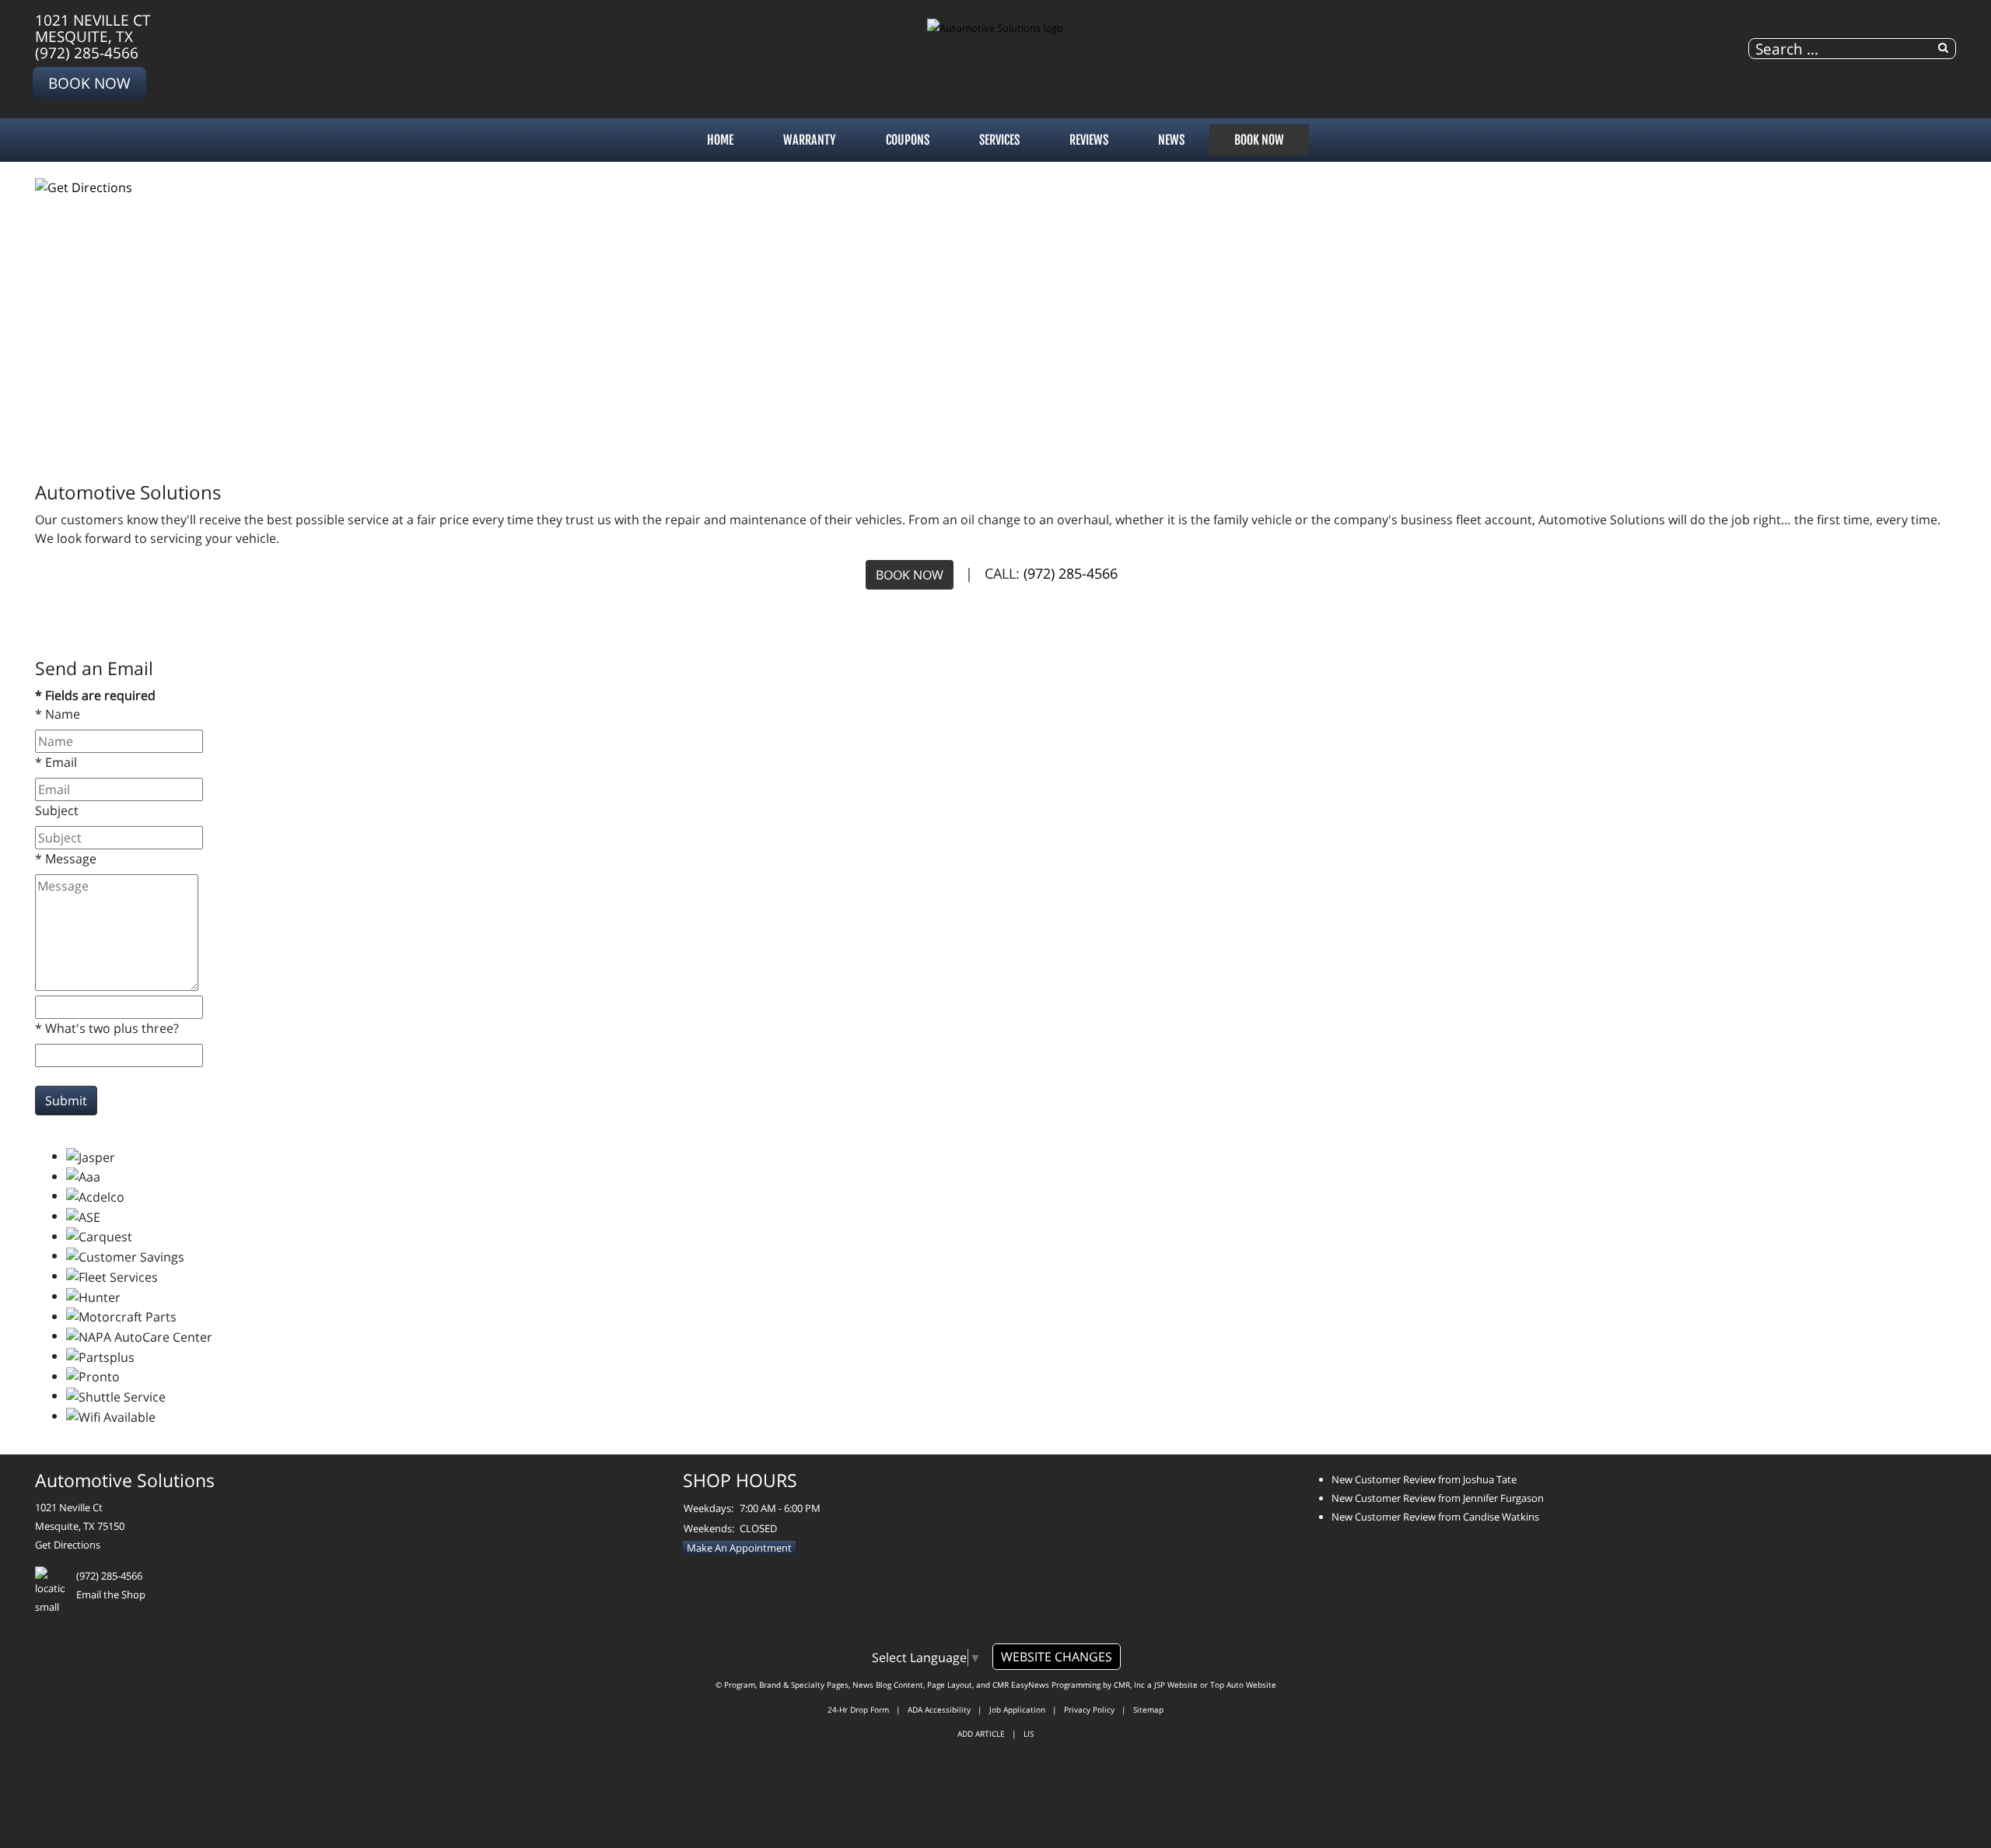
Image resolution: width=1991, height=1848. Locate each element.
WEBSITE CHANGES (1057, 1657)
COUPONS (908, 140)
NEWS (1171, 140)
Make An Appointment (739, 1548)
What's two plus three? (107, 1028)
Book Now (89, 83)
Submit (66, 1101)
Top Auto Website (1243, 1685)
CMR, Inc (1129, 1685)
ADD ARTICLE (981, 1734)
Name (58, 714)
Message (66, 859)
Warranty (810, 140)
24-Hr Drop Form (858, 1710)
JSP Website (1176, 1685)
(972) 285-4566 (87, 52)
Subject (57, 810)
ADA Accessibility (939, 1710)
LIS (1029, 1734)
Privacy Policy (1089, 1710)
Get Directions (68, 1545)
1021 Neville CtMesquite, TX (93, 28)
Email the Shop (111, 1594)
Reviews (1089, 140)
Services (999, 140)
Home (720, 140)
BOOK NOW (910, 575)
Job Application (1017, 1710)
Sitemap (1148, 1710)
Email (56, 762)
